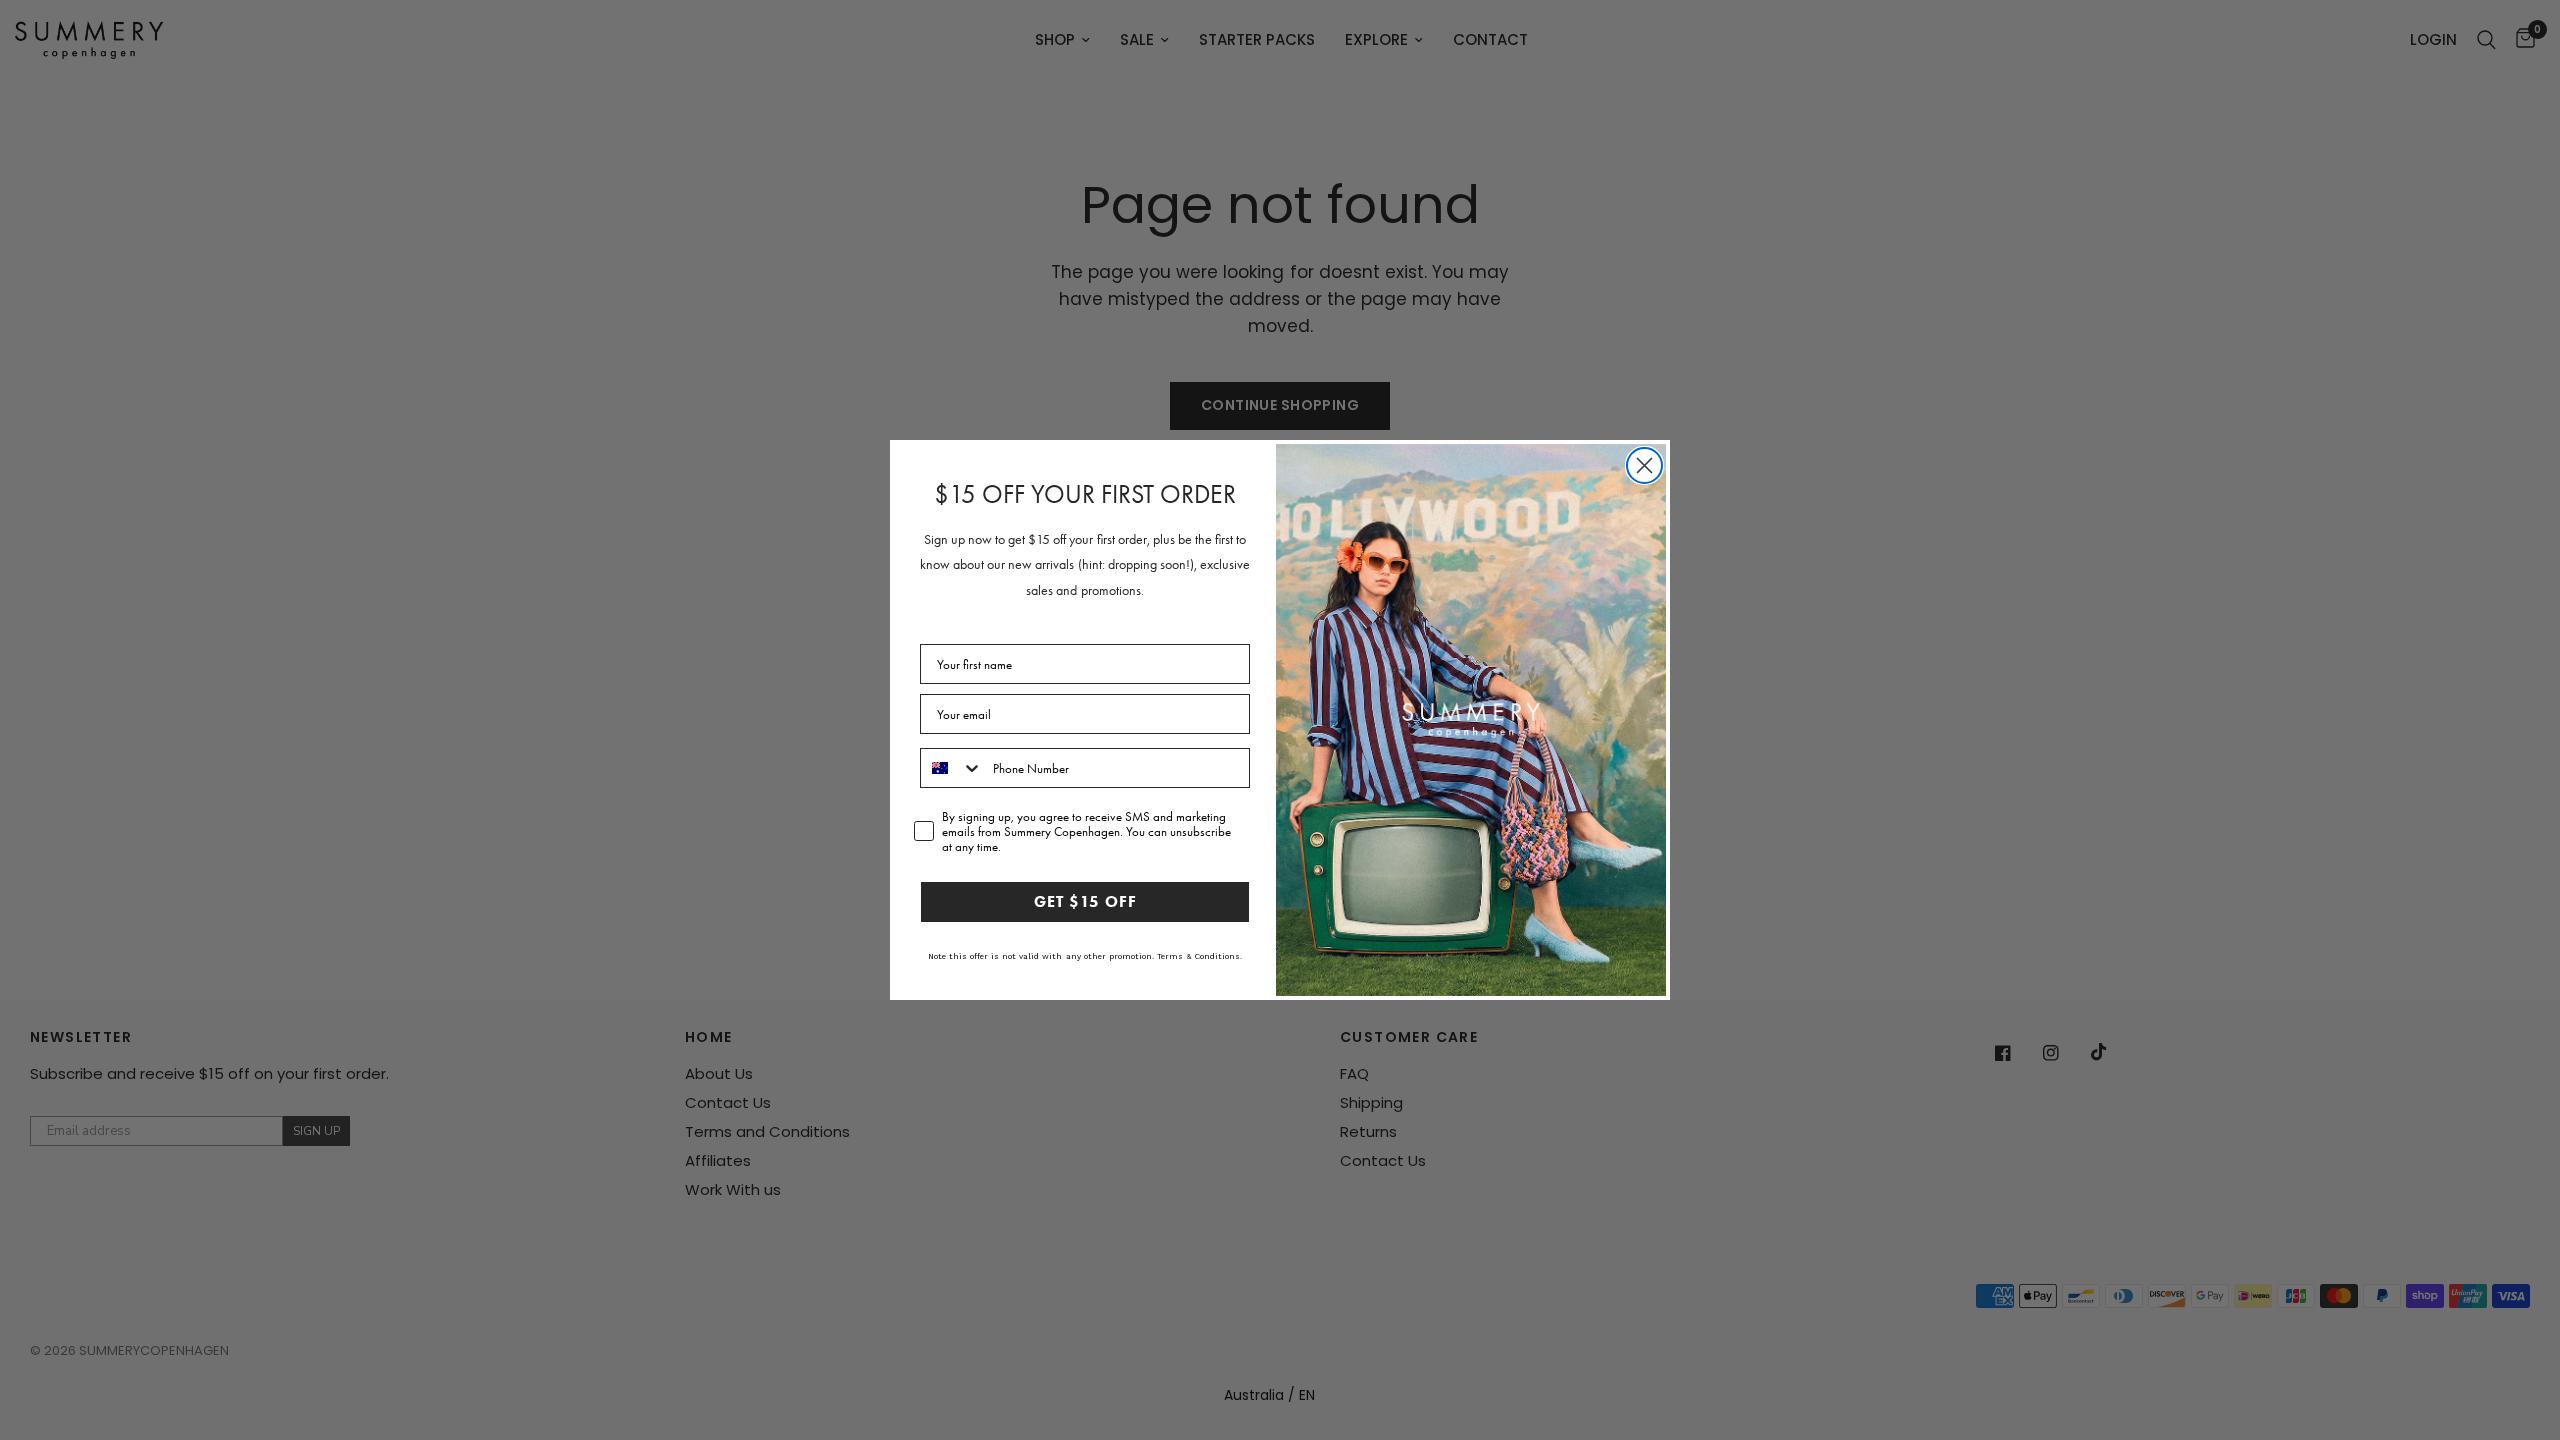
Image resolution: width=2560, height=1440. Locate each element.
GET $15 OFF (1085, 901)
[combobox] (952, 768)
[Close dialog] (1644, 465)
